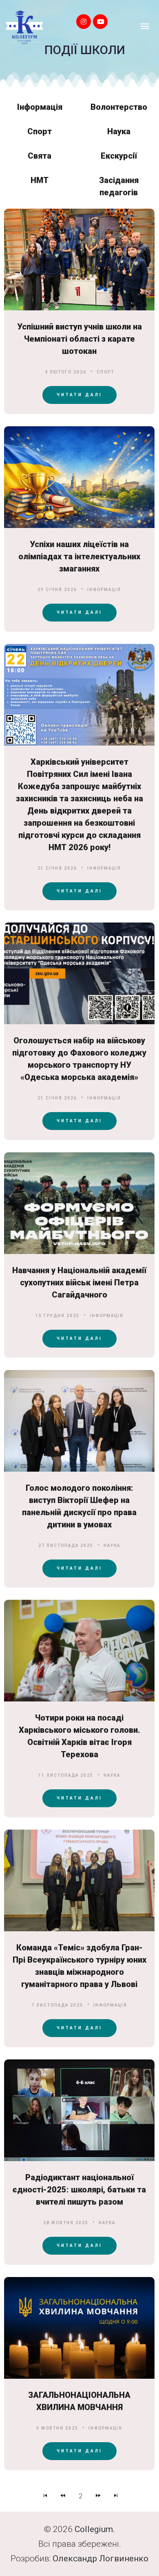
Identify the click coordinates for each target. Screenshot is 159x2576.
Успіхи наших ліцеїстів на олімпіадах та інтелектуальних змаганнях (79, 556)
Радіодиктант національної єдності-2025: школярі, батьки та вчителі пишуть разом (79, 2190)
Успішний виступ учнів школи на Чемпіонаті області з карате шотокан (79, 339)
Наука (112, 1545)
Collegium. (95, 2529)
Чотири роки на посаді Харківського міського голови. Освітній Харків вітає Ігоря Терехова (79, 1736)
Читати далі (79, 395)
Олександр (76, 2559)
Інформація (104, 590)
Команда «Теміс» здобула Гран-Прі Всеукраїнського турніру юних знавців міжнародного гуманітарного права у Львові (79, 1966)
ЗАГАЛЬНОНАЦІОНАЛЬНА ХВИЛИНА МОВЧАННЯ (79, 2401)
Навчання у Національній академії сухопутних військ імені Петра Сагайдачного (79, 1283)
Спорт (105, 372)
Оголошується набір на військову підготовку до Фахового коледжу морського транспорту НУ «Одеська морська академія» (79, 1059)
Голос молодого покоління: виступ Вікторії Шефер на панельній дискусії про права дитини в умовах (79, 1506)
